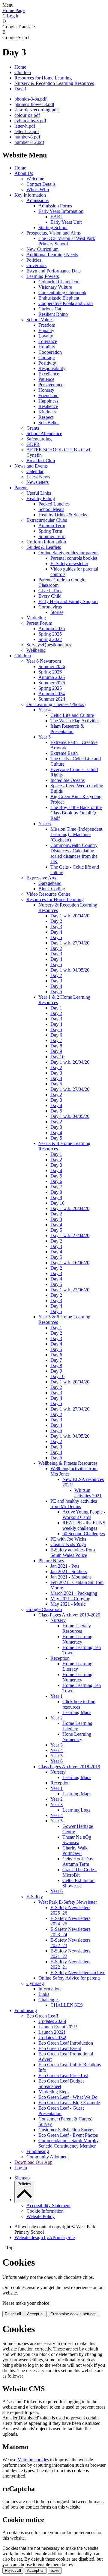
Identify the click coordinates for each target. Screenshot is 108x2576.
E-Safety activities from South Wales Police (73, 1552)
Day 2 (56, 921)
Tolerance (48, 341)
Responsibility (52, 368)
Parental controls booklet (74, 558)
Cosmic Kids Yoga (68, 1544)
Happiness (48, 401)
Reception (60, 1658)
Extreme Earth (64, 753)
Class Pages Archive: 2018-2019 (69, 1767)
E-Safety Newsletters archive (78, 1972)
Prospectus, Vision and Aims (54, 233)
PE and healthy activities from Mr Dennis (74, 1504)
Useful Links (39, 493)
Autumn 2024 (52, 694)
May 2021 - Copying (70, 1599)
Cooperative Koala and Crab (66, 303)
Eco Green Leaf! (42, 2016)
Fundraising (26, 2010)
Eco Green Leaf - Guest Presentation (61, 2111)
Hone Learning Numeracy (77, 1737)
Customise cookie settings (73, 2314)
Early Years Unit (66, 222)
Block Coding (52, 889)
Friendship (48, 395)
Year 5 (45, 737)
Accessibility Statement (48, 2206)
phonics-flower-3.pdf (34, 104)
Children (23, 72)
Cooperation (50, 352)
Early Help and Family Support (68, 601)
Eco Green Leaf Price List (63, 2075)
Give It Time (50, 591)
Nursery (58, 1620)
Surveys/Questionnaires (49, 645)
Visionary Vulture (55, 287)
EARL (57, 217)
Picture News (51, 1561)
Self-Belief (49, 423)
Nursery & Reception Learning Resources (54, 83)
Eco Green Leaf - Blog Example (69, 2103)
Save (55, 2570)
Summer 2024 (52, 699)
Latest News (38, 477)
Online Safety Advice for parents (69, 1978)
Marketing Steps (54, 2092)
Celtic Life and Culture (72, 715)
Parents (21, 488)
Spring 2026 (50, 672)
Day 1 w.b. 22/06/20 (70, 1290)
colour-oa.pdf (27, 115)
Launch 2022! (52, 2032)
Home (20, 67)
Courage (46, 358)
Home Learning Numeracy (77, 1639)
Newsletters (37, 482)
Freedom (47, 325)
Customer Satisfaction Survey (66, 2130)
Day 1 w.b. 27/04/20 (70, 943)
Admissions (37, 200)
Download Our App (33, 2162)
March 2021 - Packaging (74, 1593)
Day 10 (57, 1057)
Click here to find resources (79, 1704)
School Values (40, 320)
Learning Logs (76, 1810)
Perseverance (51, 385)
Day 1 (56, 1008)
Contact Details (41, 184)
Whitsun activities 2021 (88, 1493)
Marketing (36, 618)
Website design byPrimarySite (45, 2237)
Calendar (35, 471)
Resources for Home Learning (43, 78)
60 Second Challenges (84, 1534)
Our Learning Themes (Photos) (56, 704)
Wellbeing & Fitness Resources (68, 1463)
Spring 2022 (50, 639)
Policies (34, 260)
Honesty (46, 390)
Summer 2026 (52, 666)
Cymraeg (35, 1983)
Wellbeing (36, 650)
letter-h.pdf (25, 126)
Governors (36, 265)
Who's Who (38, 190)
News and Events (31, 466)
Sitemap (22, 2178)
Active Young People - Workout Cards (84, 1515)
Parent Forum (39, 623)
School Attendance (44, 433)
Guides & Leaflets (44, 547)
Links (44, 1994)
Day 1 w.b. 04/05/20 (70, 970)
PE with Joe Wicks (68, 1539)
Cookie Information (45, 2211)
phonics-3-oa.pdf (30, 99)
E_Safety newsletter (69, 563)
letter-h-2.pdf (27, 131)
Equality (46, 330)
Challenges (49, 2000)
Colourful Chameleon (59, 282)
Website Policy (40, 2216)
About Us (24, 173)
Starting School (53, 227)
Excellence (49, 374)
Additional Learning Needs (52, 255)
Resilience (48, 406)
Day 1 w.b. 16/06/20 (70, 1263)
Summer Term (52, 536)
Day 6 (56, 1035)
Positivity (47, 363)
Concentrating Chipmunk (62, 292)
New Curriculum (42, 249)
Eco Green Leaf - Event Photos (68, 2135)
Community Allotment (48, 2157)
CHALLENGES (67, 2005)
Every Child (50, 596)
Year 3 (57, 1745)
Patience (46, 379)
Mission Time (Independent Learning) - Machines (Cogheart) (76, 834)
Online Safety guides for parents (69, 553)
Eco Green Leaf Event (60, 2048)
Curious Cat (50, 309)
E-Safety (35, 1897)
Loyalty (46, 336)
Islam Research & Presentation (67, 729)
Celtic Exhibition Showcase (78, 1883)
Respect (46, 417)
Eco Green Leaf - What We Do (68, 2097)
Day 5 (56, 937)
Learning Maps (77, 1712)
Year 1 (57, 1696)
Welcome (35, 179)
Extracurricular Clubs (47, 520)
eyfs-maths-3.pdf (30, 121)
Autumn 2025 (52, 628)
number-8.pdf (27, 137)
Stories (57, 612)
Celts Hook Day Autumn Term (78, 1861)
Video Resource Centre (48, 894)
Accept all (36, 2314)
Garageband (50, 883)
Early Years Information (61, 211)
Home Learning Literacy (77, 1666)
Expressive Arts (41, 878)
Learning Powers (43, 276)
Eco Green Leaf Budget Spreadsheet (61, 2084)
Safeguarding (39, 439)
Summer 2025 (52, 683)
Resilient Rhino (53, 314)
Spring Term (50, 531)
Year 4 (45, 710)
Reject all (13, 2314)
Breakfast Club (41, 460)
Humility (47, 347)
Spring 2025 (50, 634)
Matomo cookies (33, 2460)
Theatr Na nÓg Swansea (77, 1840)
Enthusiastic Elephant (59, 298)
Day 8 (56, 1046)
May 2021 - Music (68, 1604)
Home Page (13, 10)
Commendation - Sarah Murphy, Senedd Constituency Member (69, 2143)
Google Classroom (44, 1609)
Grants (33, 428)
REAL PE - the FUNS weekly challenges (84, 1525)
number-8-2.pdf (29, 142)
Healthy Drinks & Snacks (63, 515)
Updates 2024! (52, 2038)
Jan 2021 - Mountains (71, 1577)
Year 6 (45, 824)
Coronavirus (50, 607)
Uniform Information (46, 542)
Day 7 (56, 1040)
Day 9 (56, 1051)
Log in (13, 16)
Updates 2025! (52, 2021)
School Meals (51, 509)
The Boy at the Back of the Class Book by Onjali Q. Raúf (76, 813)
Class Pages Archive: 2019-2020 (69, 1615)
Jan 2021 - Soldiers (69, 1571)
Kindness (47, 412)
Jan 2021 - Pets (65, 1566)
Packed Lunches (54, 504)
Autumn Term (52, 526)
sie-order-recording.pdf (36, 110)
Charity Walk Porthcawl (75, 1851)
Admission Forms (55, 206)
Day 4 (56, 932)
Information (49, 1989)
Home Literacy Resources (77, 1628)
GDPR (33, 444)
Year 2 (57, 1718)
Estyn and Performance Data (54, 271)
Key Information (30, 195)
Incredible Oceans (67, 780)
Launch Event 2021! (58, 2027)
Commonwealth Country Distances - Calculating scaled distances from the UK (74, 853)
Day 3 (20, 89)
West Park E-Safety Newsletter (68, 1902)
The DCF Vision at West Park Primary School (67, 241)
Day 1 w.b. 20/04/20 (70, 916)
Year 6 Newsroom (44, 661)
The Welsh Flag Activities (75, 721)
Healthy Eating (41, 498)
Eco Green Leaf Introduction (66, 2043)
